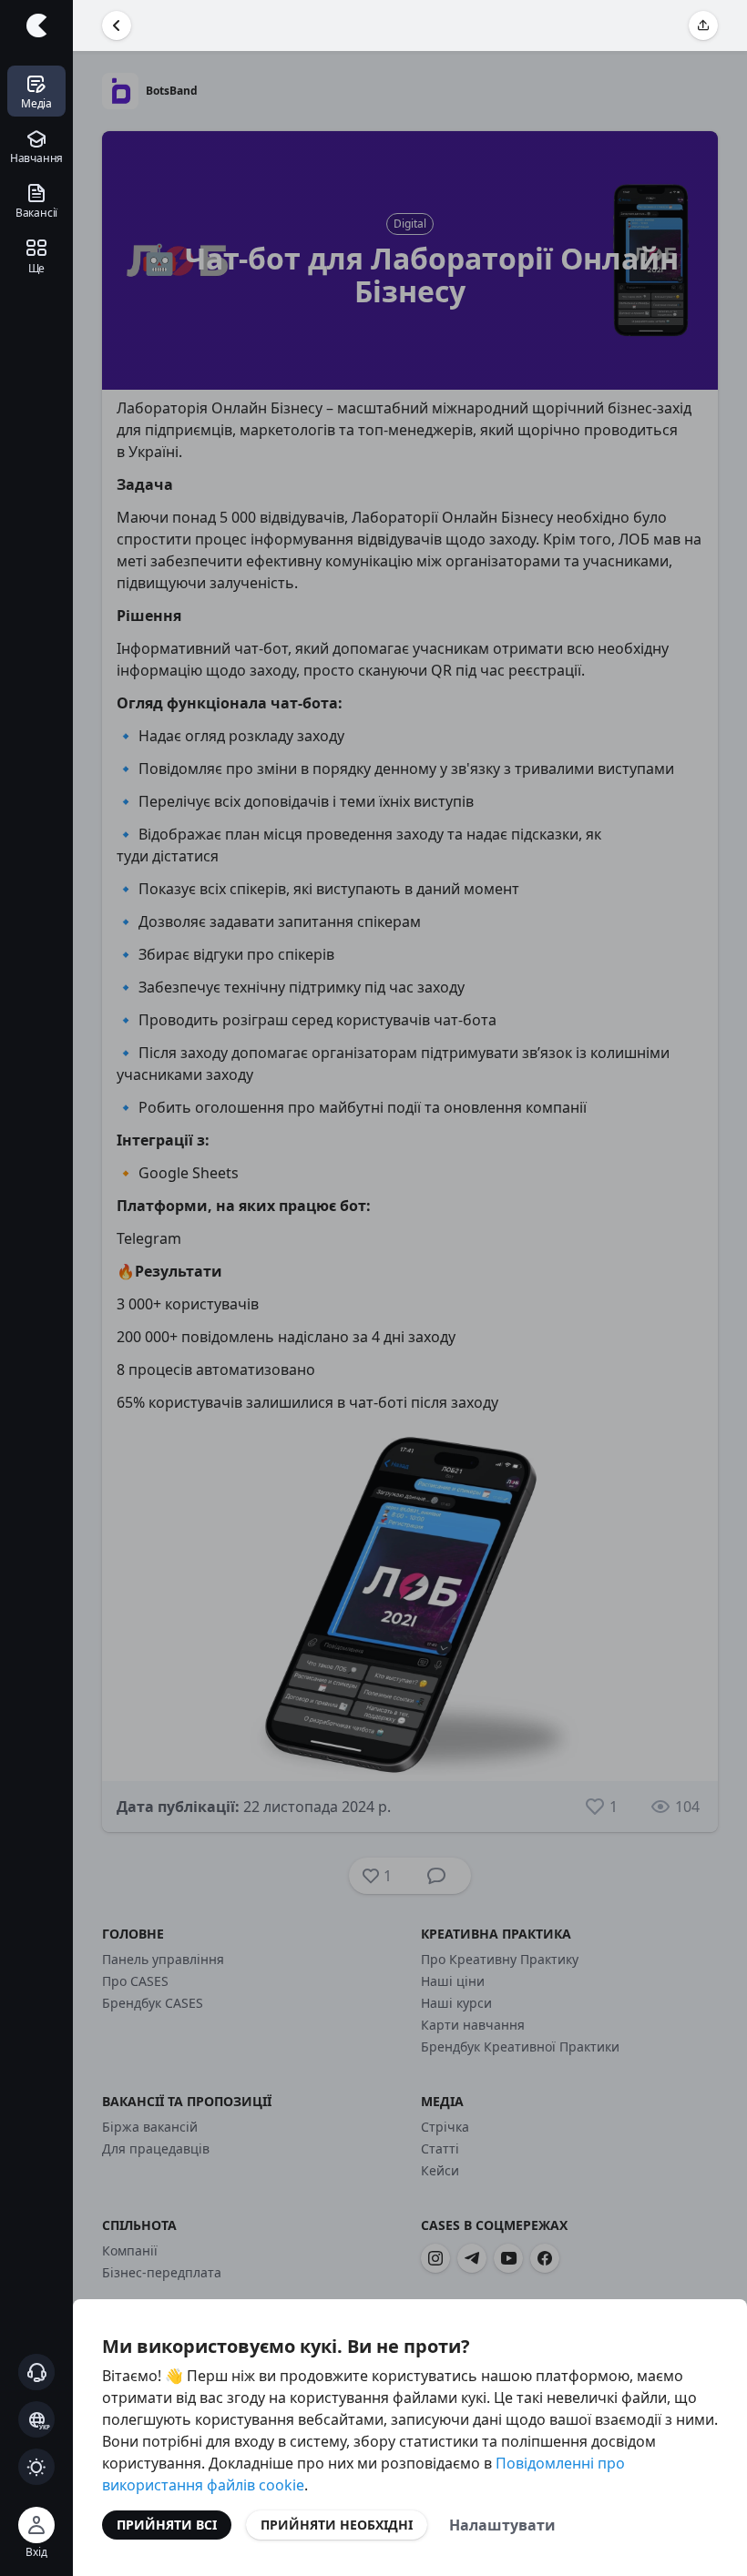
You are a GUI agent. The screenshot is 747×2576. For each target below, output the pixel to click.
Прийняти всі (167, 2525)
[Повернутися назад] (117, 25)
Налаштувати (502, 2525)
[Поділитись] (703, 25)
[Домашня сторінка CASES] (36, 25)
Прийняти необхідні (337, 2525)
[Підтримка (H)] (36, 2372)
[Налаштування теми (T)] (36, 2467)
